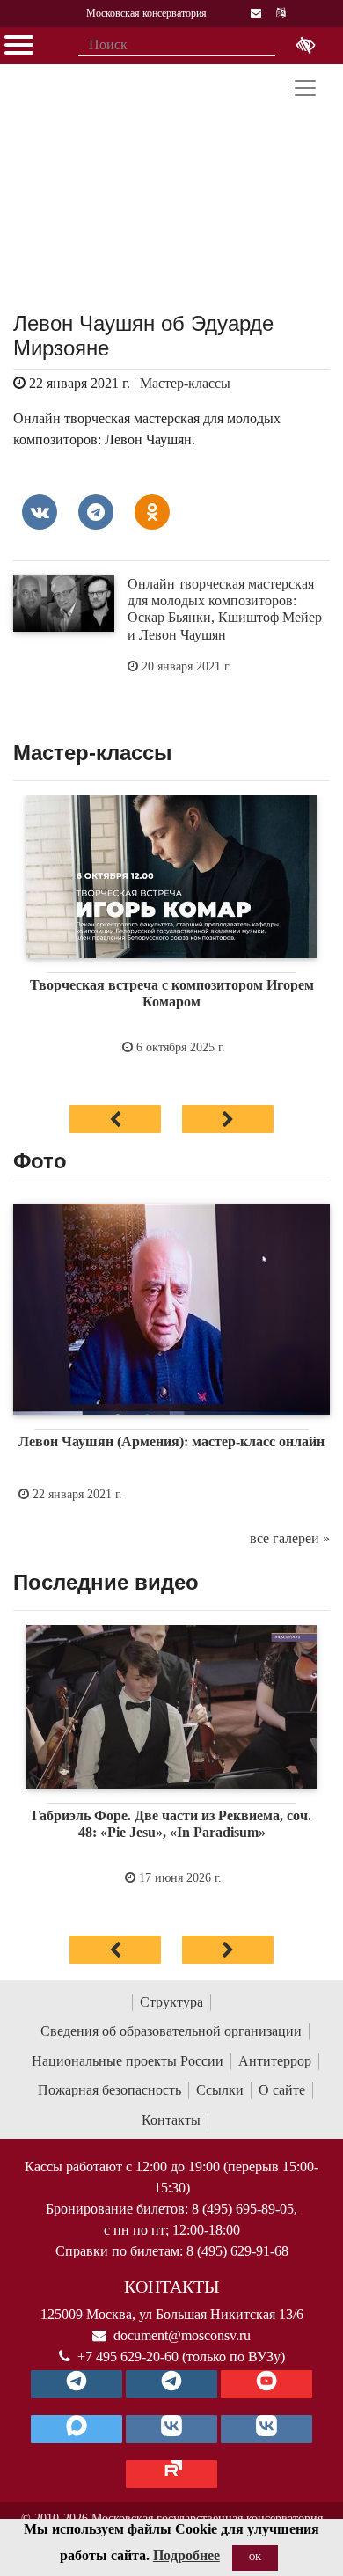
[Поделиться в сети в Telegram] (96, 512)
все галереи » (290, 1538)
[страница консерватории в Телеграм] (77, 2384)
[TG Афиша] (171, 2384)
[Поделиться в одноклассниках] (152, 512)
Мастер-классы (185, 383)
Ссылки (220, 2090)
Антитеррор (275, 2061)
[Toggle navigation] (305, 88)
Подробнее (186, 2555)
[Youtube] (266, 2384)
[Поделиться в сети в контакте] (40, 512)
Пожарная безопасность (109, 2090)
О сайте (282, 2090)
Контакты (171, 2120)
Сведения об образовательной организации (171, 2031)
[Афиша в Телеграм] (171, 2474)
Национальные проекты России (128, 2061)
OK (255, 2557)
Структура (171, 2002)
